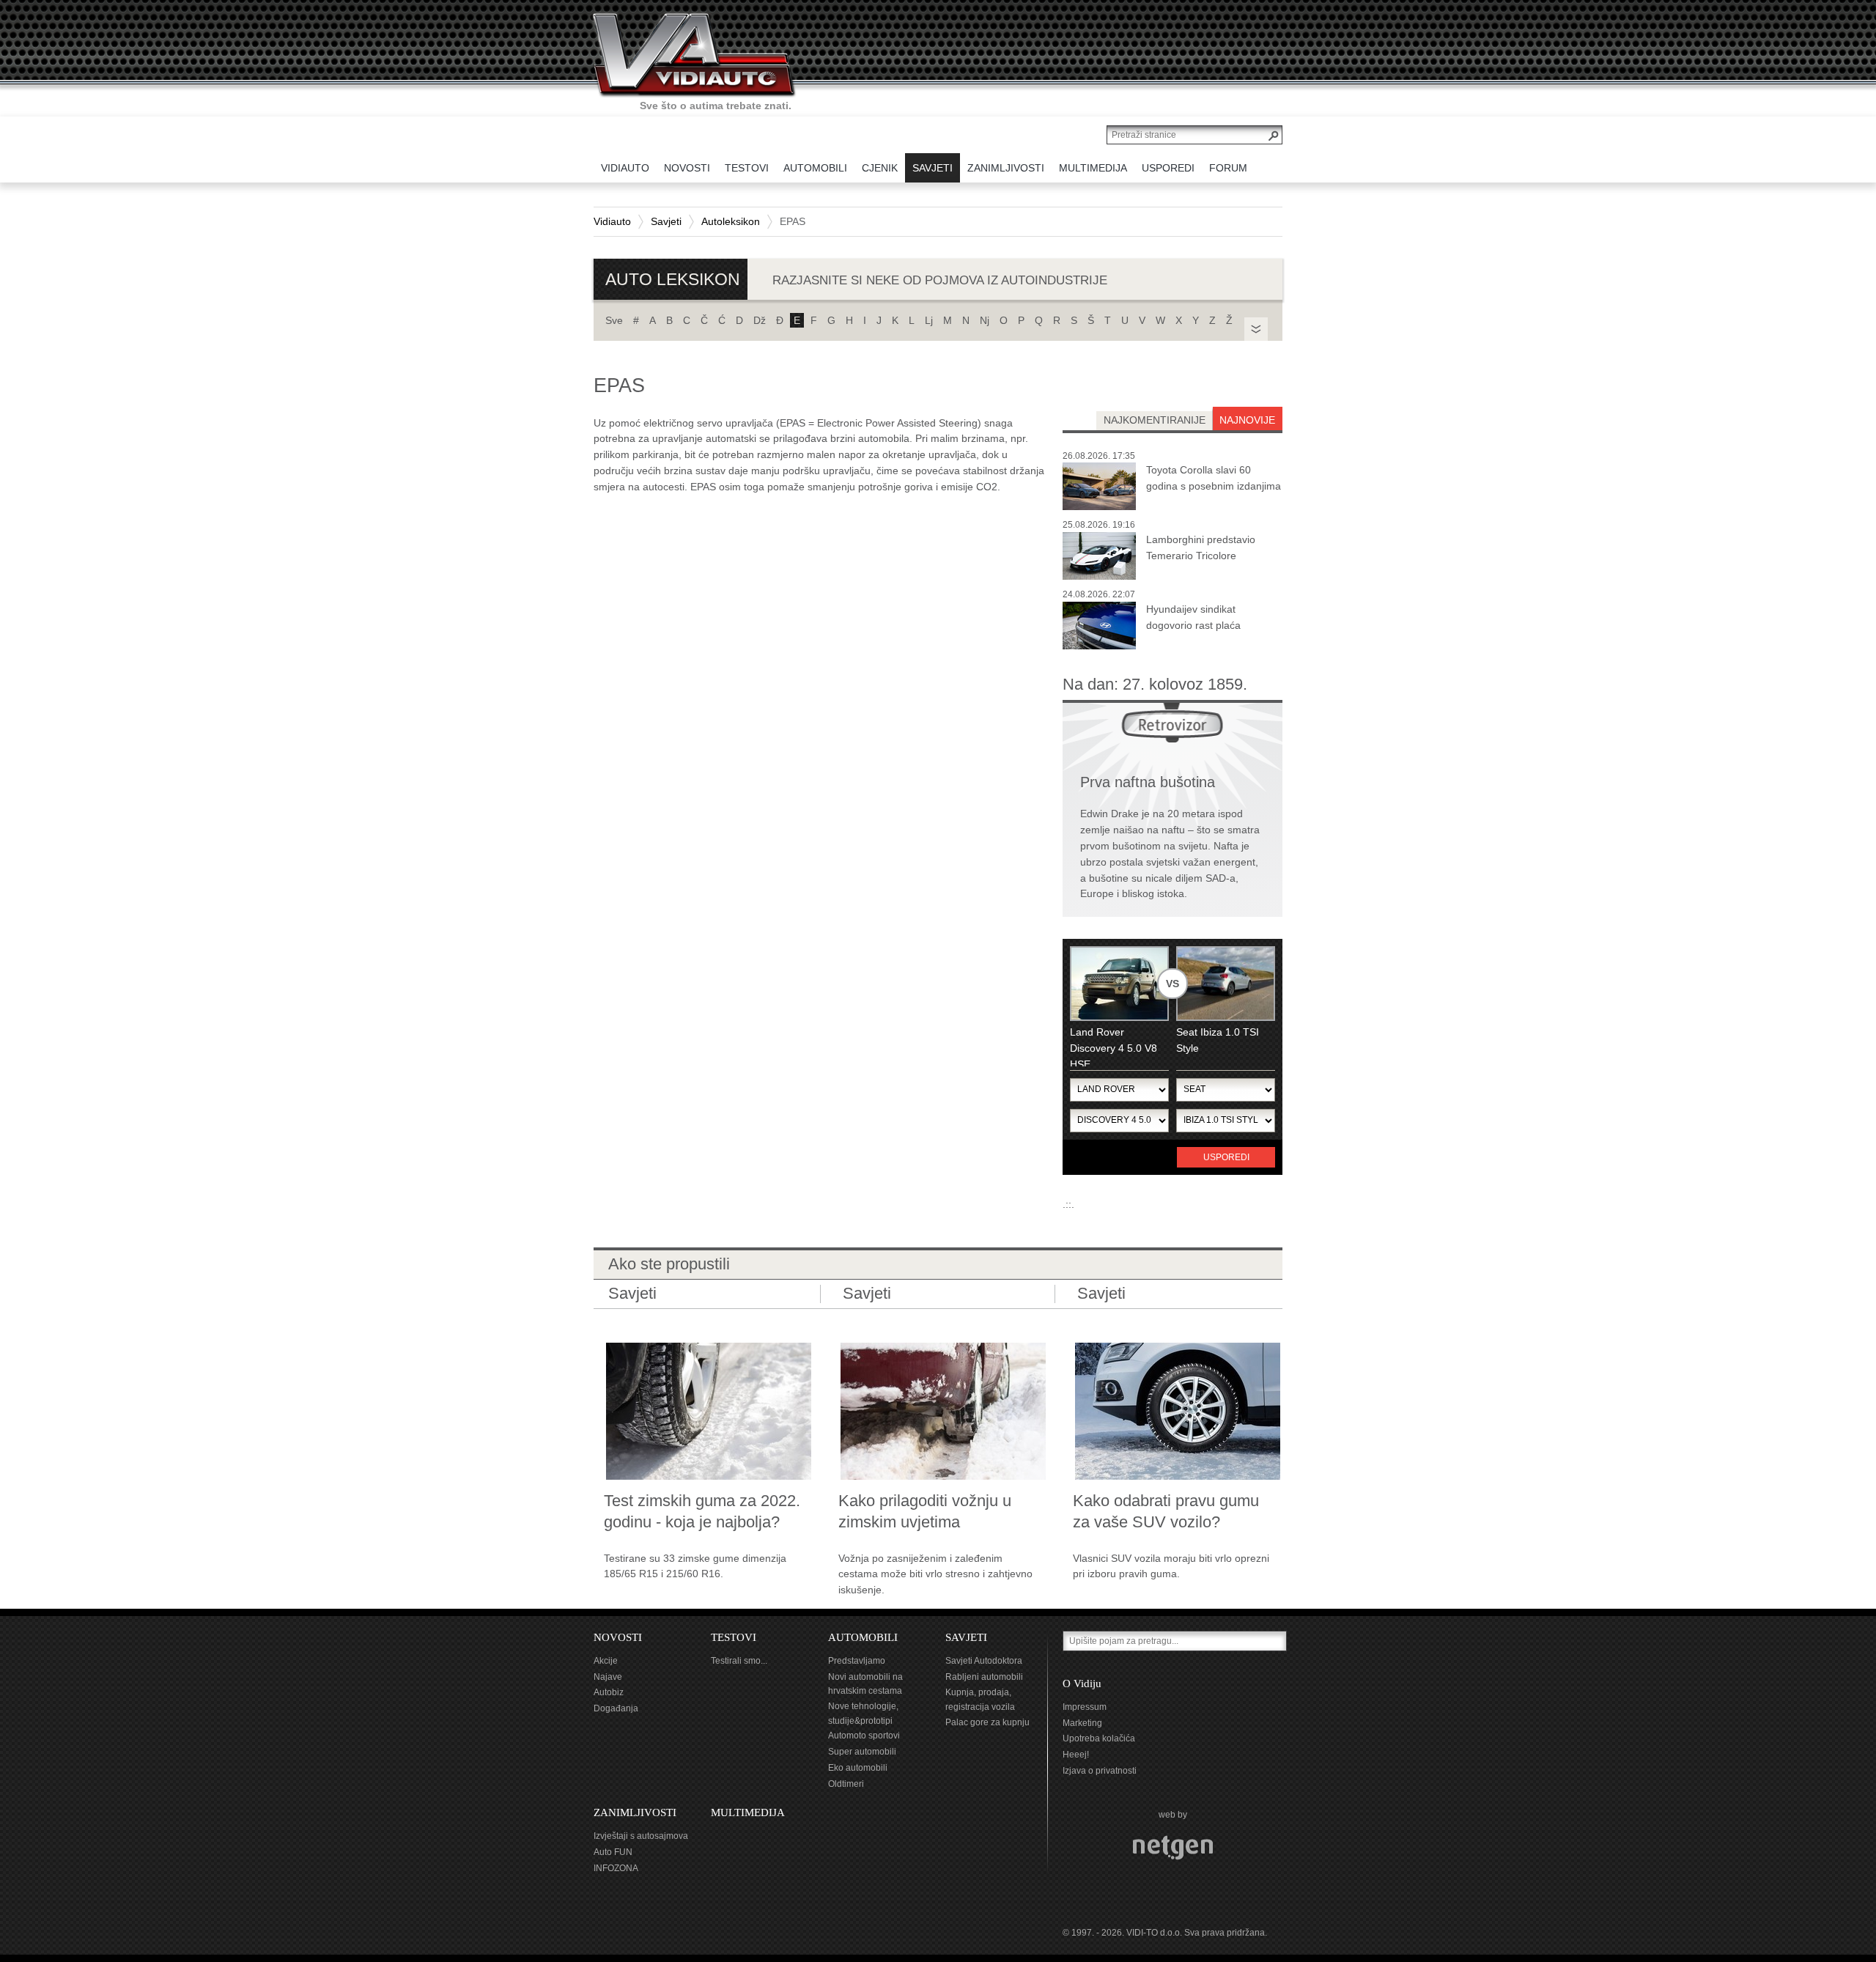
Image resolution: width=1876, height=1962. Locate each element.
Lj (929, 320)
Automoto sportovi (864, 1736)
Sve (614, 320)
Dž (760, 320)
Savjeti (666, 221)
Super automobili (862, 1752)
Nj (985, 320)
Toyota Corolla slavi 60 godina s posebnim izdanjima (1214, 478)
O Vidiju (1082, 1683)
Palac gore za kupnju (987, 1722)
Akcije (606, 1661)
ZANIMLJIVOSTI (635, 1812)
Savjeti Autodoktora (984, 1661)
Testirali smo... (739, 1661)
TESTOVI (734, 1637)
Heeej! (1076, 1755)
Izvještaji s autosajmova (641, 1836)
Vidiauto (612, 221)
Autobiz (609, 1692)
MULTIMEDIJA (748, 1812)
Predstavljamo (857, 1661)
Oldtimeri (846, 1784)
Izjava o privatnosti (1100, 1771)
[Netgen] (1173, 1847)
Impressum (1085, 1707)
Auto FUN (613, 1852)
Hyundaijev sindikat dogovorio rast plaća (1193, 617)
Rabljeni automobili (984, 1677)
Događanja (616, 1708)
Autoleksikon (731, 221)
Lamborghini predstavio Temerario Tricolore (1201, 547)
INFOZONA (616, 1868)
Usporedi (1226, 1157)
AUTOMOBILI (863, 1637)
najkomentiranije (1155, 420)
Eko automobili (858, 1768)
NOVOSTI (618, 1637)
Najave (608, 1677)
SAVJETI (966, 1637)
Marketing (1082, 1723)
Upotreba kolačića (1099, 1738)
